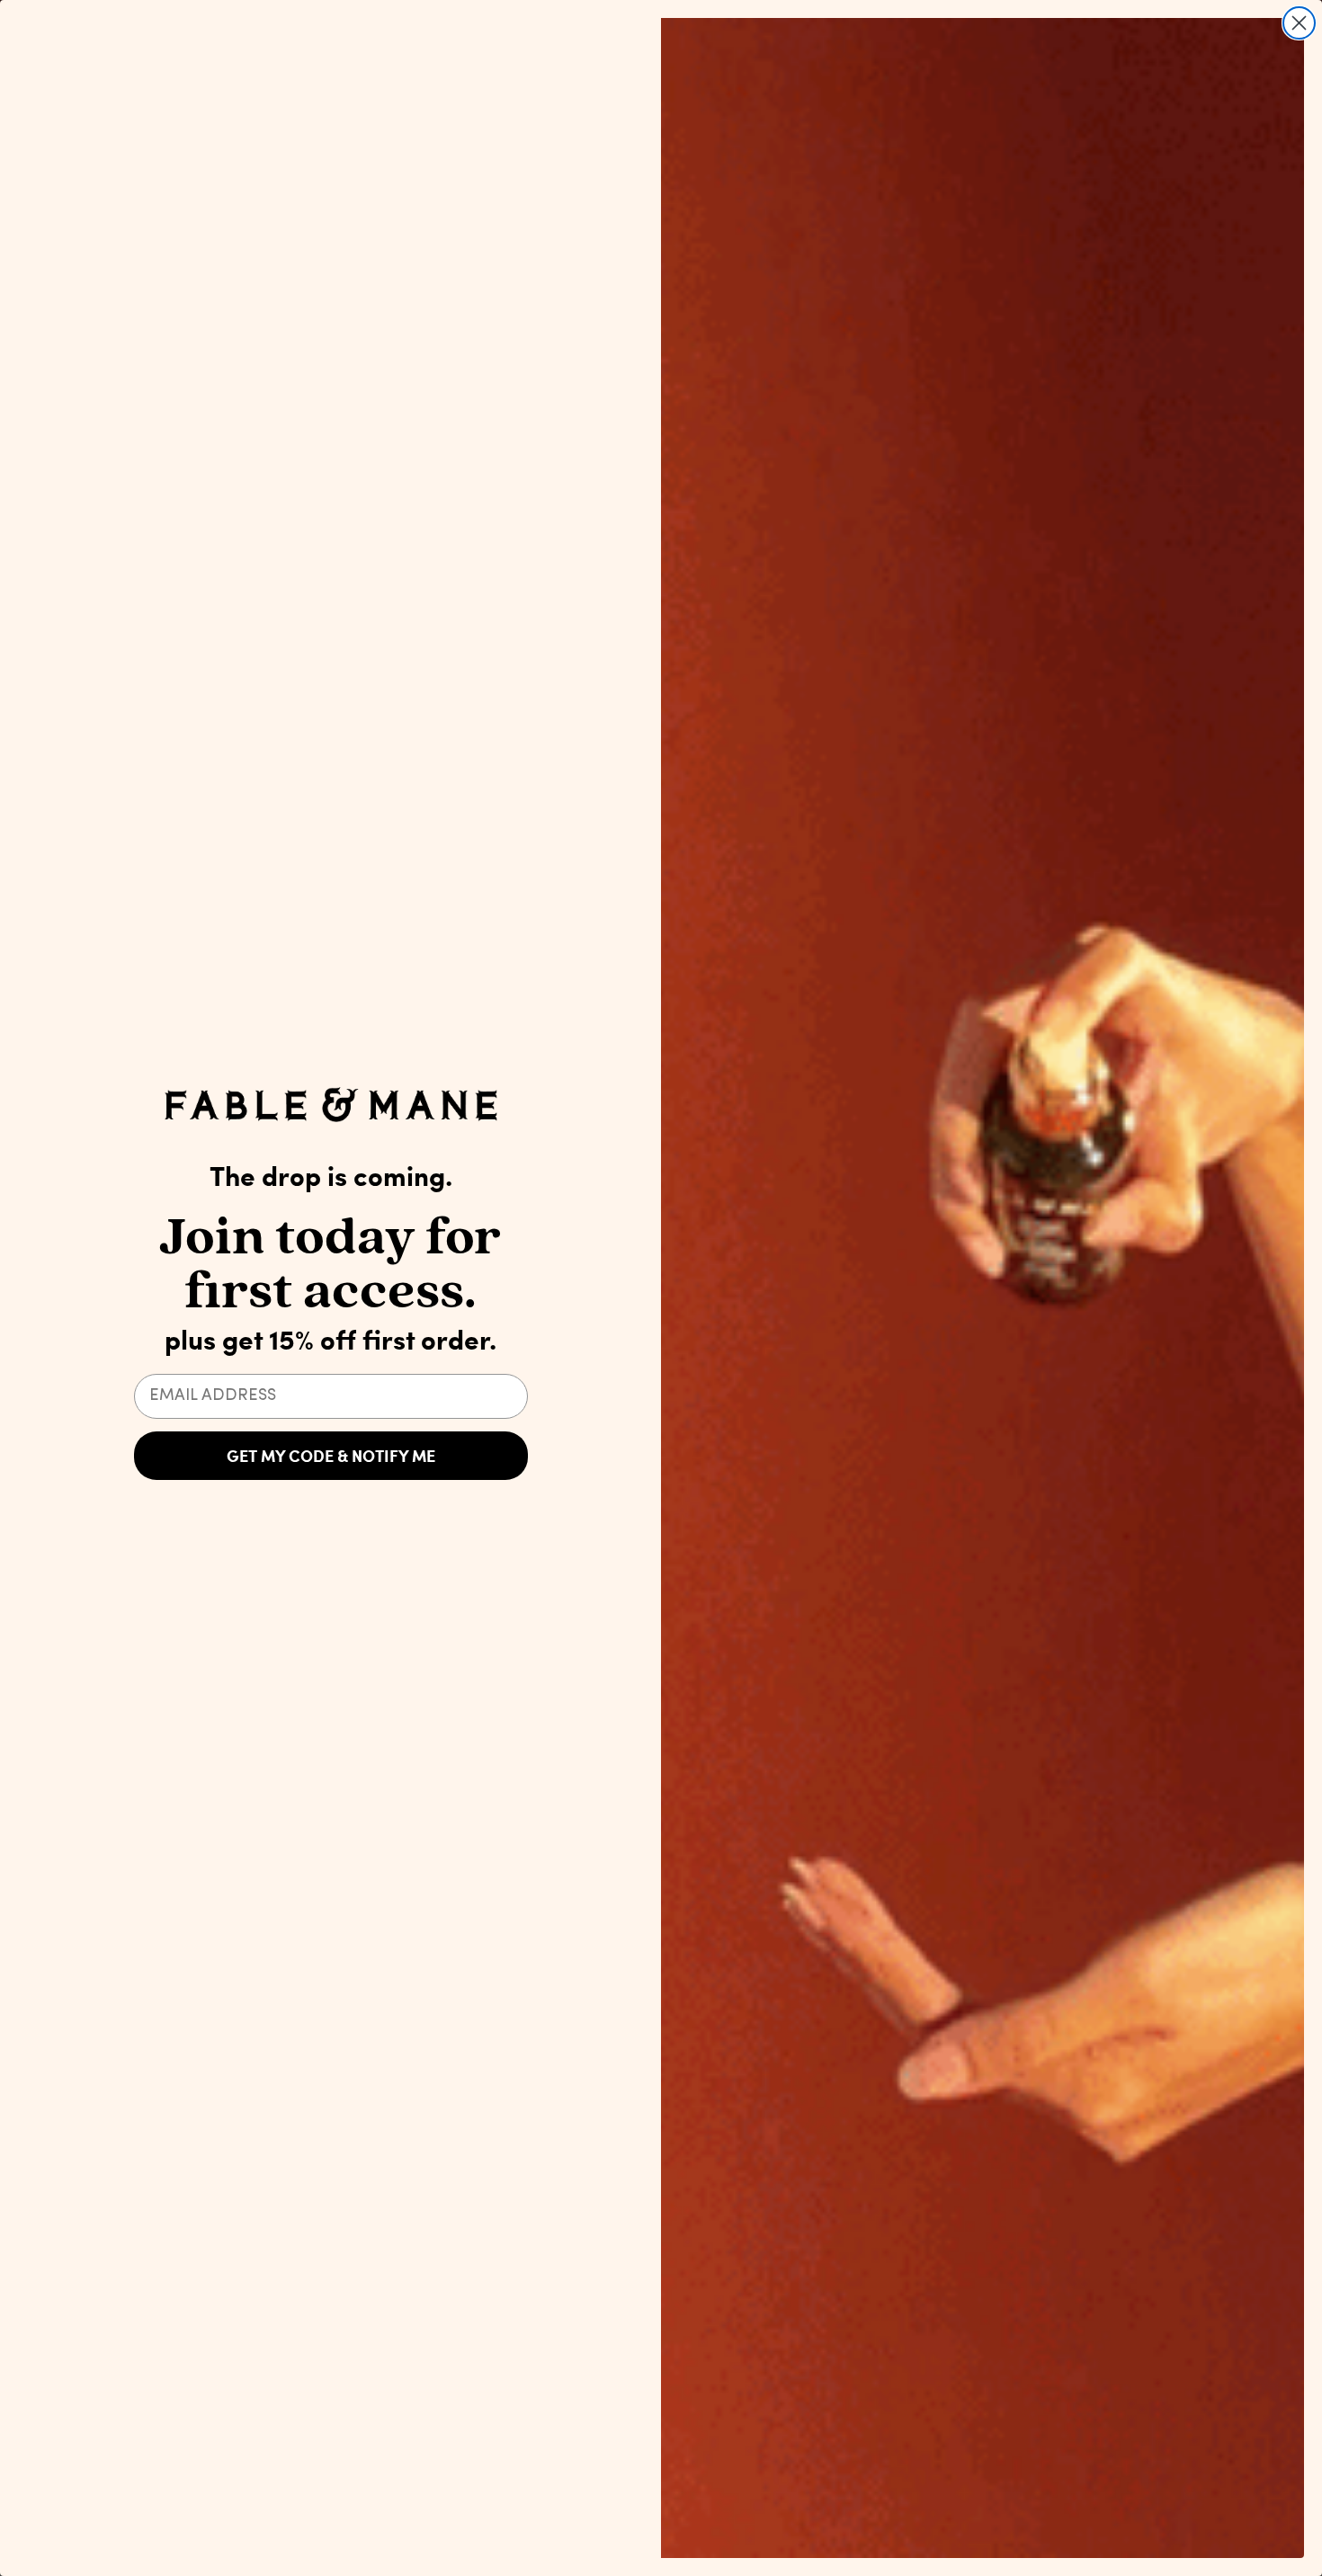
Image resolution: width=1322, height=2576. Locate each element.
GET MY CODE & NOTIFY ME (331, 1456)
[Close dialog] (1299, 23)
